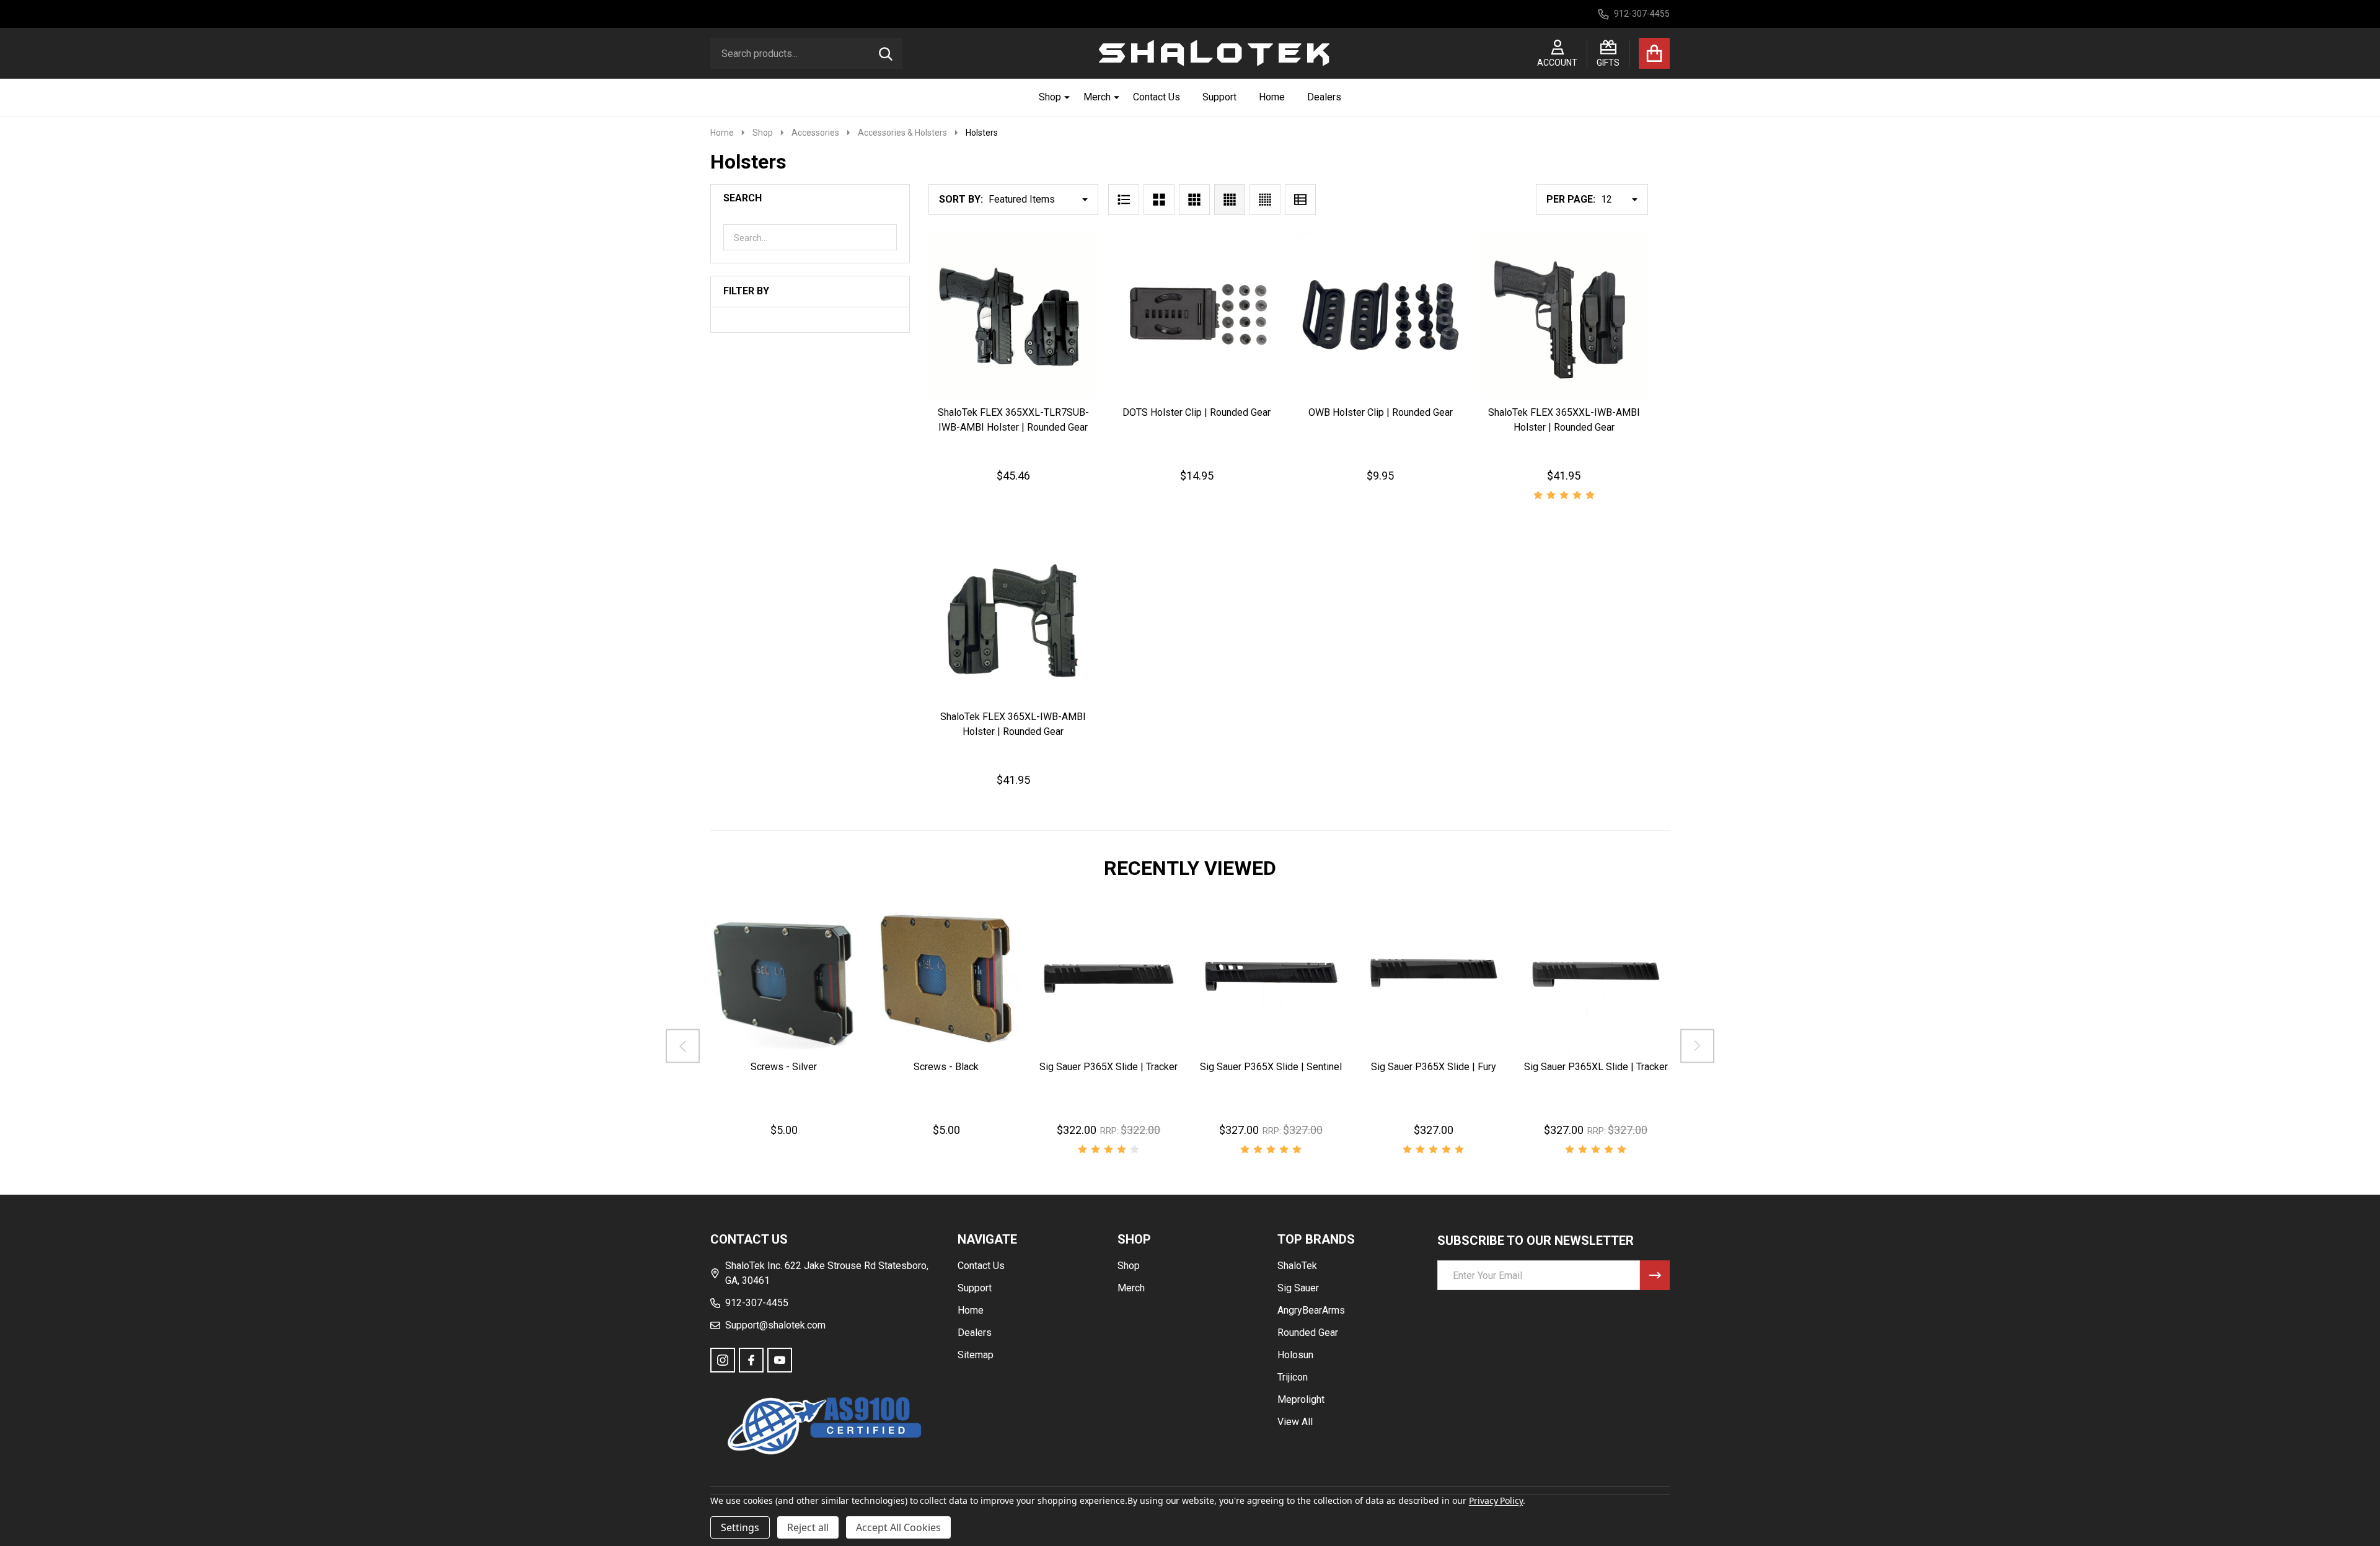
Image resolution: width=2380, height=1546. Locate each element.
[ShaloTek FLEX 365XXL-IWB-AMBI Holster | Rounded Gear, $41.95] (1564, 314)
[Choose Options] (1091, 1064)
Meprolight (1301, 1399)
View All (1295, 1422)
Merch (1097, 97)
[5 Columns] (1265, 200)
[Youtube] (780, 1360)
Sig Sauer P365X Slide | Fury (1434, 1066)
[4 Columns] (1230, 200)
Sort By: (961, 199)
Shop (1050, 97)
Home (1272, 97)
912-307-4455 (757, 1303)
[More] (1062, 97)
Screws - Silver (784, 1066)
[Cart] (1654, 53)
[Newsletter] (1655, 1275)
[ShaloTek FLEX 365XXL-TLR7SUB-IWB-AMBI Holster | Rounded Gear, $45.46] (1013, 314)
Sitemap (976, 1355)
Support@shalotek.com (775, 1325)
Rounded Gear (1308, 1333)
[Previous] (683, 1046)
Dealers (1324, 97)
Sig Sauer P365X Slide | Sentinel (1271, 1066)
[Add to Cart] (1011, 410)
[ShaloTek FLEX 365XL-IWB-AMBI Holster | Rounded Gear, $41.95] (1013, 618)
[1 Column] (1124, 200)
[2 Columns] (1159, 200)
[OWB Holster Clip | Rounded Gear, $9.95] (1380, 314)
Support (1219, 97)
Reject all (808, 1527)
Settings (740, 1527)
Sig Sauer (1298, 1288)
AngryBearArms (1311, 1310)
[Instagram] (723, 1360)
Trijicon (1293, 1377)
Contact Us (1157, 97)
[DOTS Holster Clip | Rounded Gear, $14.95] (1197, 314)
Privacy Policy (1496, 1500)
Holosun (1295, 1355)
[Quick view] (1041, 410)
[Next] (1697, 1046)
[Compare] (814, 1064)
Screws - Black (946, 1066)
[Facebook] (751, 1360)
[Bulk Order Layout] (1300, 200)
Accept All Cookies (898, 1527)
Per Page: (1571, 199)
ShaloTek (1297, 1266)
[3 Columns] (1194, 200)
